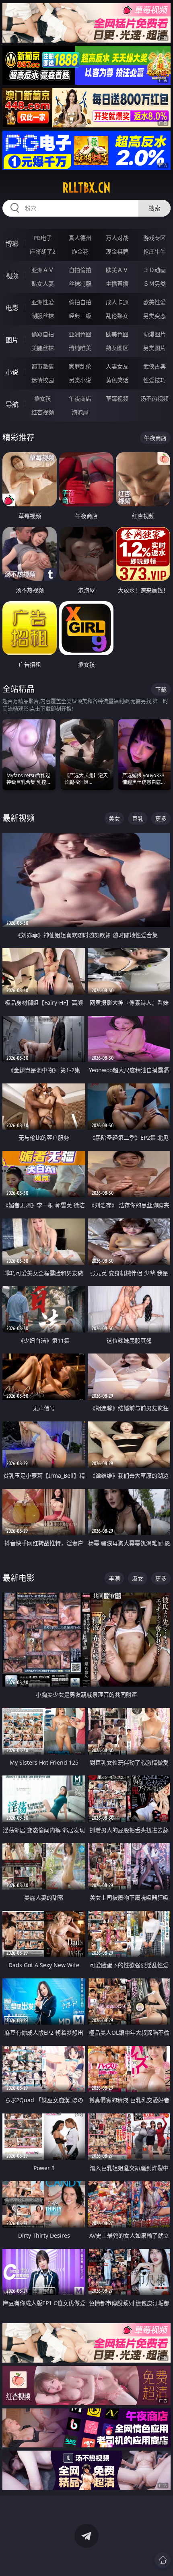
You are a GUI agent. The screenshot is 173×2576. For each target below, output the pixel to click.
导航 (12, 404)
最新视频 (19, 818)
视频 (12, 276)
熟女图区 (117, 348)
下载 (161, 689)
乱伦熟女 (117, 316)
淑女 (138, 1578)
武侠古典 (154, 366)
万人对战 (117, 238)
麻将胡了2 (43, 251)
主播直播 (117, 284)
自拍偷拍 (80, 270)
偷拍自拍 (80, 302)
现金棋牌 (117, 251)
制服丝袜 (43, 316)
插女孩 (43, 398)
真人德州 (80, 238)
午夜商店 (80, 398)
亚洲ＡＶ (43, 270)
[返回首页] (163, 2560)
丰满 (114, 1578)
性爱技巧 (154, 380)
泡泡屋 (80, 412)
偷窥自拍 (43, 334)
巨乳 (138, 818)
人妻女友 (117, 366)
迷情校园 (43, 380)
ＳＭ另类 (154, 284)
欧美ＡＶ (117, 270)
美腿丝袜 (43, 348)
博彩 (12, 244)
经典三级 (80, 316)
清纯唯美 (80, 348)
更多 (161, 818)
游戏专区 (154, 238)
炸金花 (80, 251)
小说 (12, 372)
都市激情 (43, 366)
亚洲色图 (80, 334)
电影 (12, 308)
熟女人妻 (43, 284)
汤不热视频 (154, 398)
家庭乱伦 (80, 366)
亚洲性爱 (43, 302)
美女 (114, 818)
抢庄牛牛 (154, 251)
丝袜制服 (80, 284)
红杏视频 (43, 412)
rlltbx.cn (86, 188)
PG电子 (43, 238)
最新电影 (19, 1578)
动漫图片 (154, 334)
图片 (12, 340)
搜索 (154, 208)
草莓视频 (117, 398)
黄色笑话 (117, 380)
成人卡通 (117, 302)
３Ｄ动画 (154, 270)
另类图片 (154, 348)
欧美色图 (117, 334)
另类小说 (80, 380)
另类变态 (154, 316)
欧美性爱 (154, 302)
